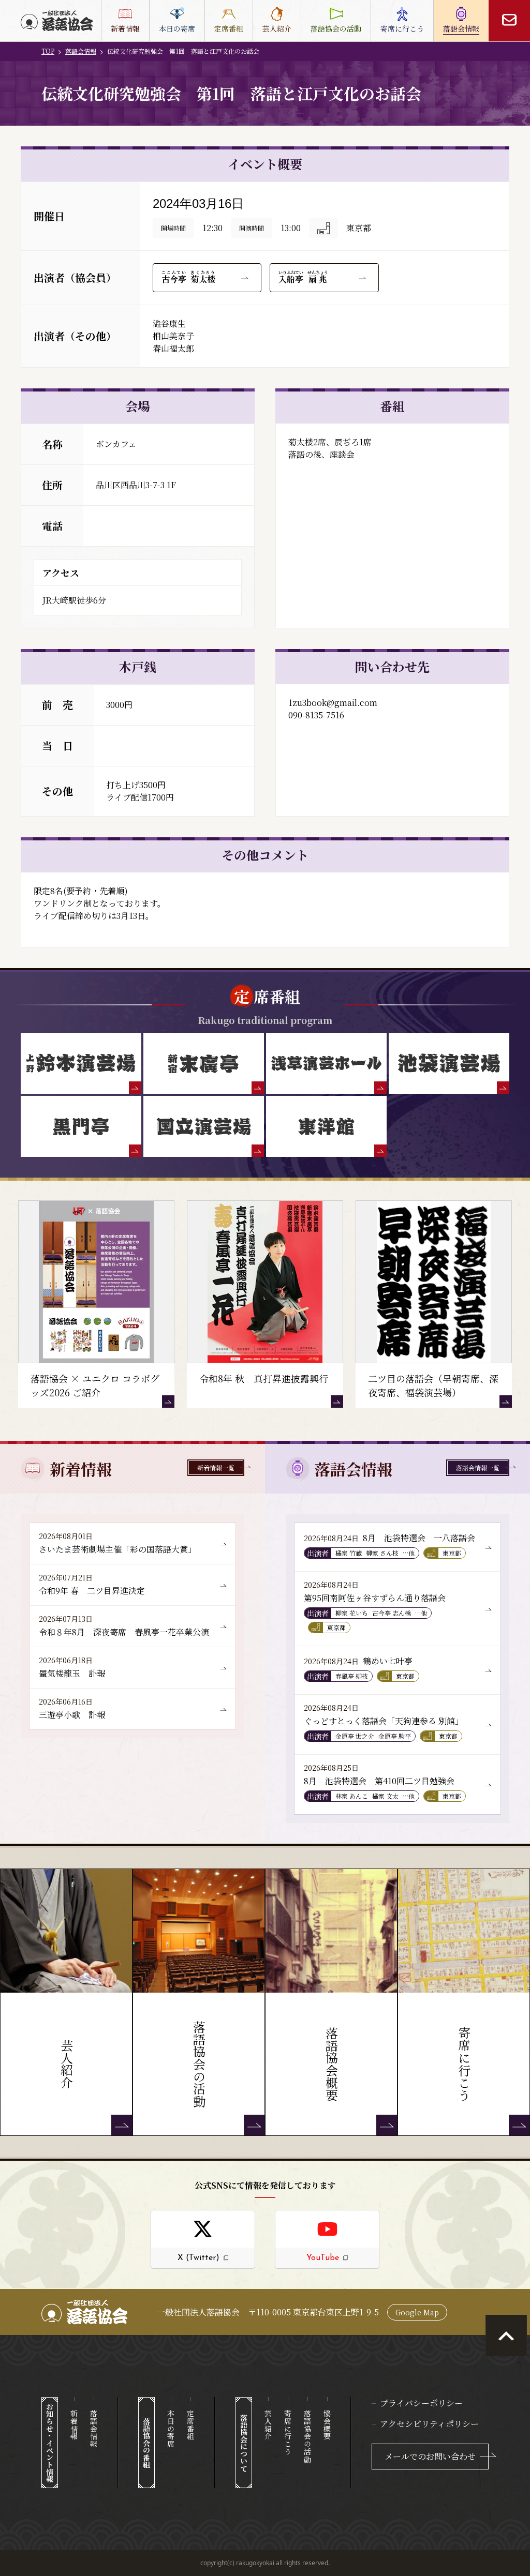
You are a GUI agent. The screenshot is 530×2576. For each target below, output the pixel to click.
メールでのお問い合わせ (430, 2456)
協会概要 (327, 2425)
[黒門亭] (81, 1126)
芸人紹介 (268, 2425)
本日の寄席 (171, 2429)
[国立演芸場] (204, 1126)
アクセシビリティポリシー (429, 2424)
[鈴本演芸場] (81, 1063)
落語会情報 (81, 51)
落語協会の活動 (307, 2436)
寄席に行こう (288, 2432)
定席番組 (190, 2425)
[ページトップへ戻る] (506, 2336)
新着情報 (74, 2425)
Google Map (417, 2312)
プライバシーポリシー (421, 2403)
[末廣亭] (204, 1063)
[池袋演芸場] (449, 1063)
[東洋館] (326, 1126)
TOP (48, 51)
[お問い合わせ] (509, 21)
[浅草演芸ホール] (326, 1063)
